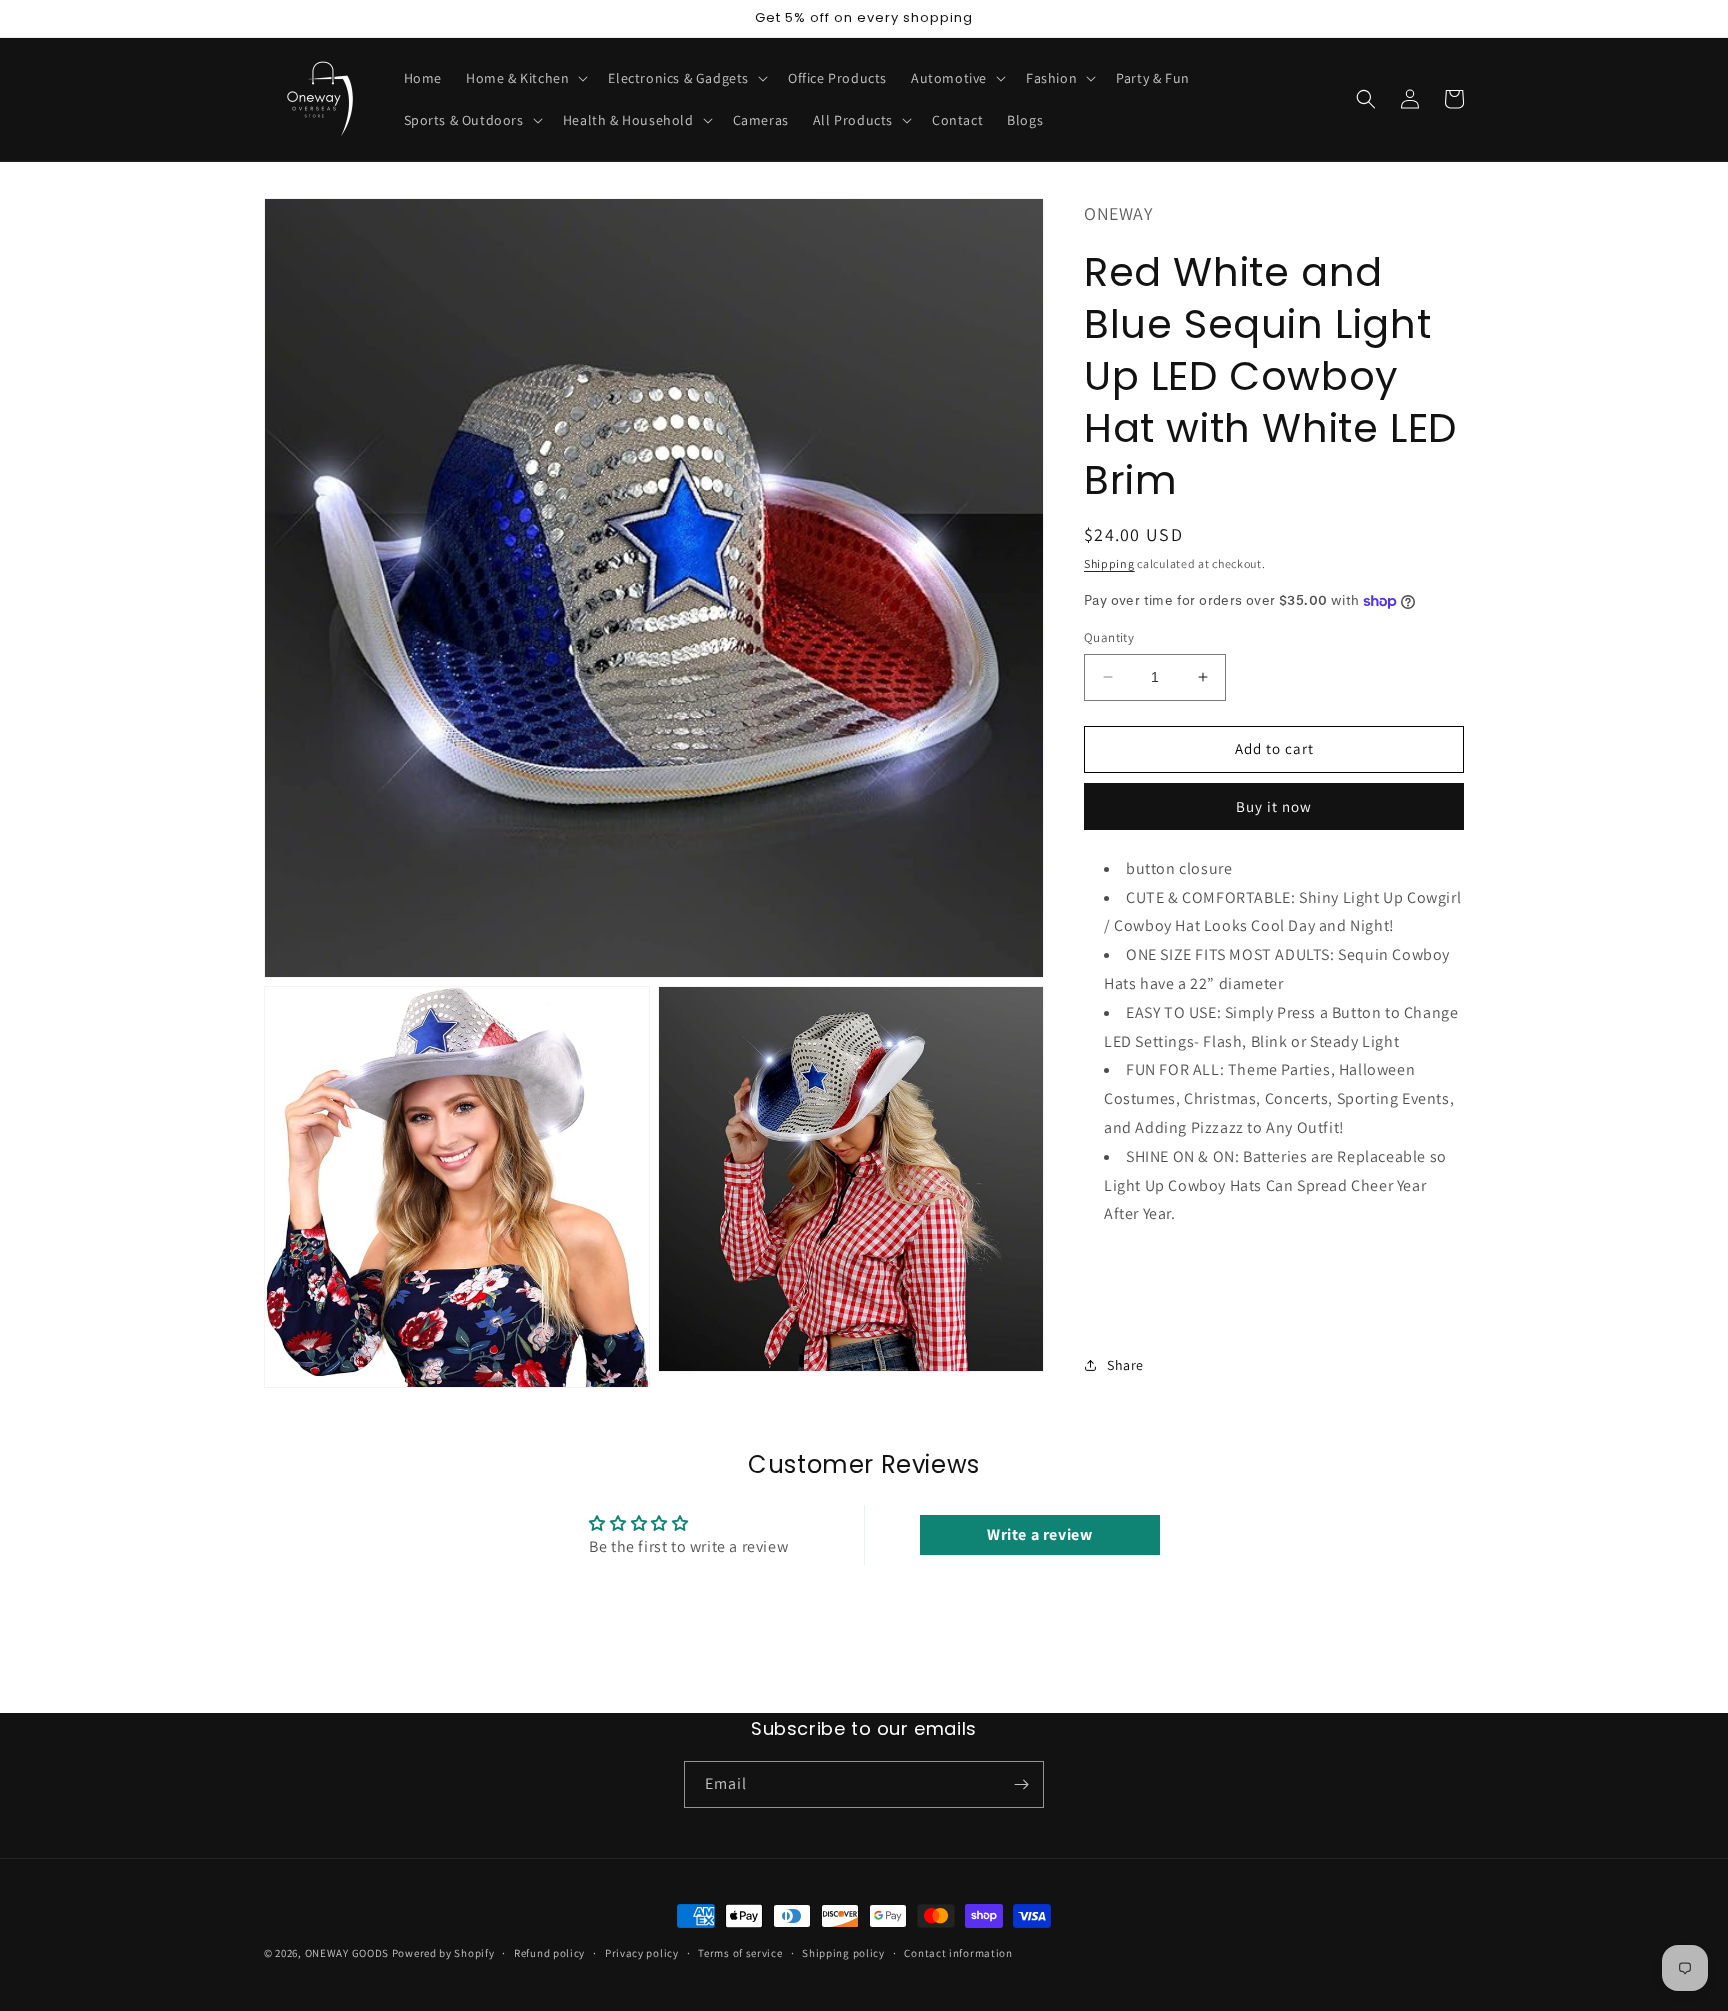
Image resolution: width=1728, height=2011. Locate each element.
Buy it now (1274, 805)
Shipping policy (843, 1953)
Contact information (958, 1953)
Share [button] (1125, 1365)
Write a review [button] (1039, 1534)
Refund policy (549, 1953)
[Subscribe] (1021, 1784)
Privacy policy (642, 1953)
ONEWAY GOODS (347, 1953)
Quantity (1109, 637)
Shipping (1109, 562)
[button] (525, 78)
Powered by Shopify (443, 1953)
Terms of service (740, 1953)
